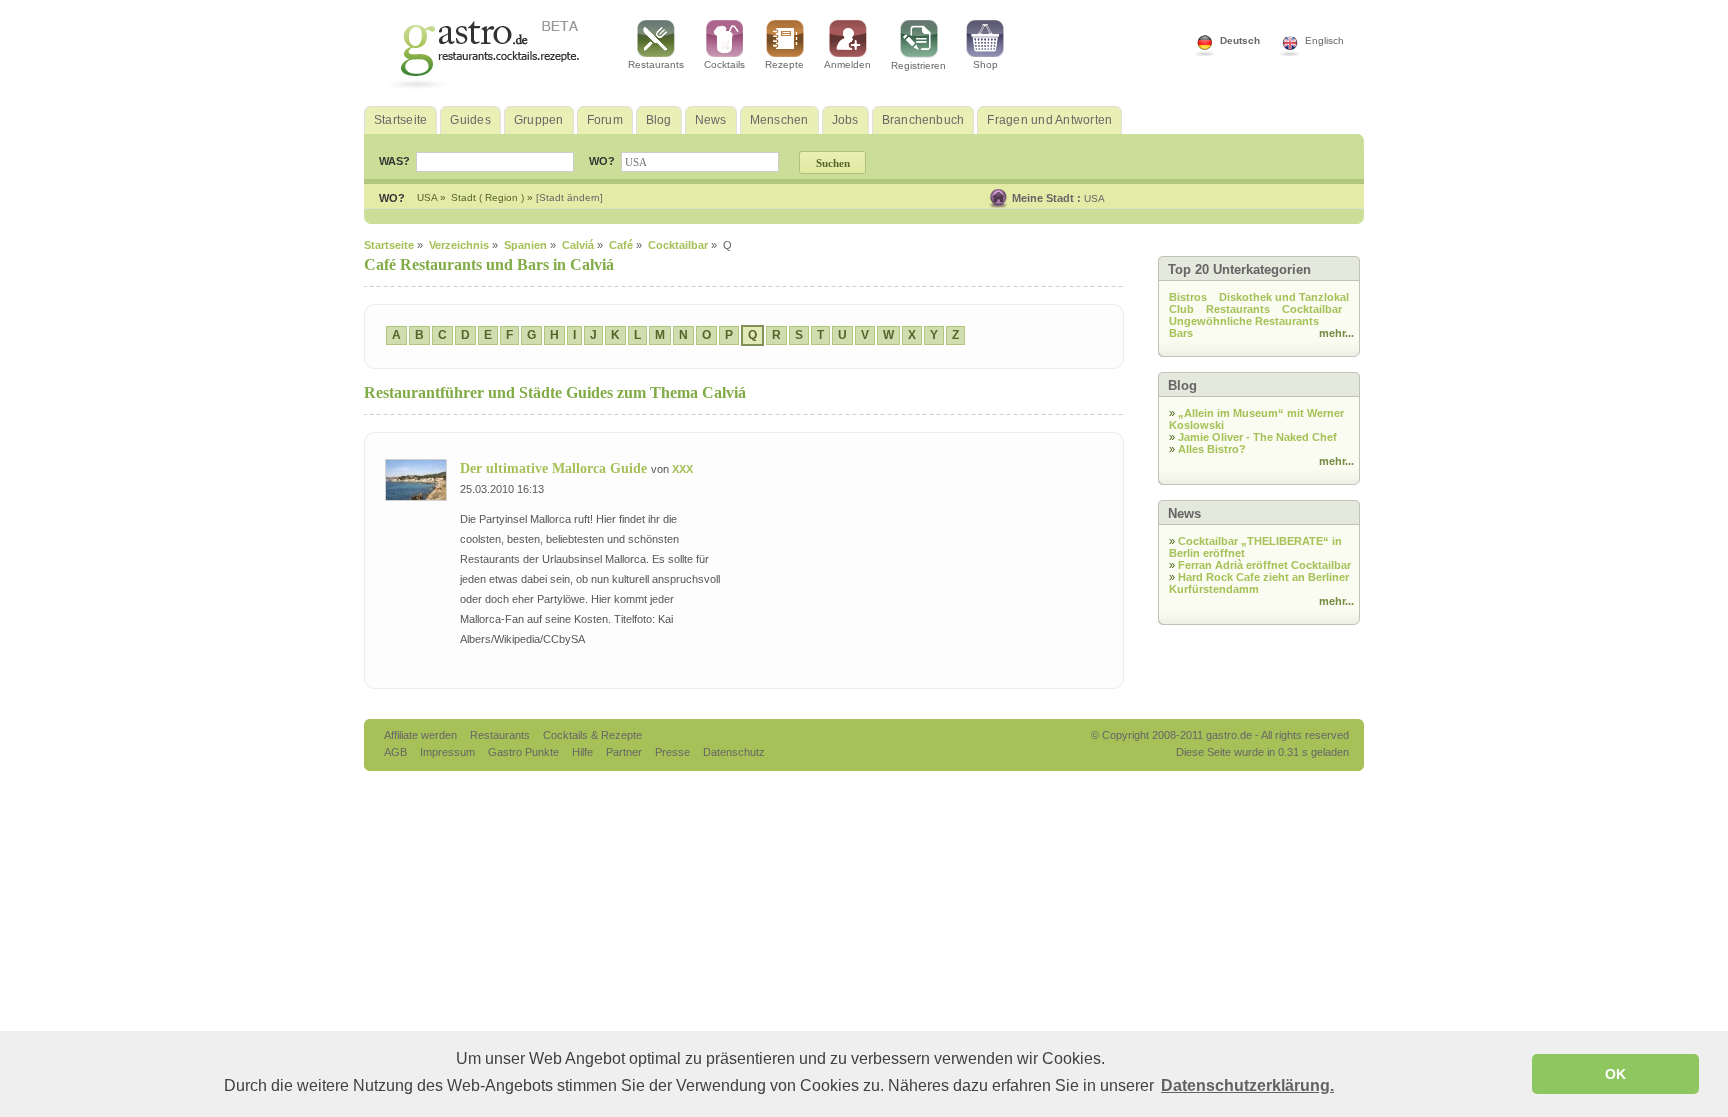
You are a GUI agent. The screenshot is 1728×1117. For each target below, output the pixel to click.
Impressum (449, 752)
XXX (682, 469)
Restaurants (656, 64)
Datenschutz (734, 752)
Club (1181, 309)
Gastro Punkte (525, 752)
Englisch (1324, 40)
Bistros (1188, 297)
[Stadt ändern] (569, 197)
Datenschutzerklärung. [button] (1247, 1085)
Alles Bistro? (1212, 449)
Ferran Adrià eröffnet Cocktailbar (1264, 565)
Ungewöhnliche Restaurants (1244, 321)
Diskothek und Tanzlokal (1284, 297)
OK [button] (1615, 1074)
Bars (1181, 333)
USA (1094, 198)
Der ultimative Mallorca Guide (555, 468)
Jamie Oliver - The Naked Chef (1257, 437)
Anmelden (847, 64)
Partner (625, 752)
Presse (672, 752)
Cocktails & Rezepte (592, 735)
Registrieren (918, 65)
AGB (397, 752)
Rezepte (784, 64)
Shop (985, 64)
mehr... (1336, 333)
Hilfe (584, 752)
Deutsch (1240, 40)
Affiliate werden (422, 735)
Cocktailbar (1312, 309)
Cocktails (724, 64)
